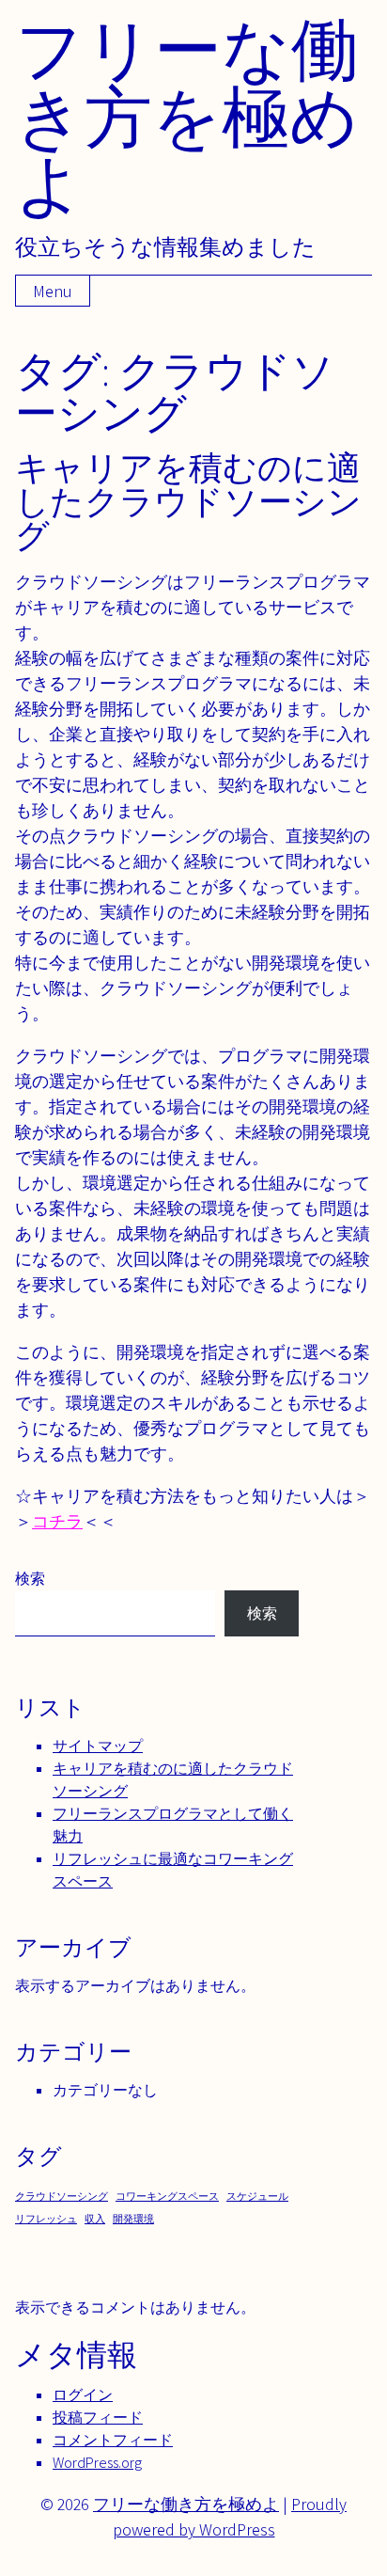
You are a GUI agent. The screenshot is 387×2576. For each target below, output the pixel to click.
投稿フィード (98, 2418)
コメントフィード (113, 2440)
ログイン (83, 2395)
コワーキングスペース (167, 2196)
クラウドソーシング (62, 2196)
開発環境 (133, 2219)
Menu (53, 291)
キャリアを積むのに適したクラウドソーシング (188, 501)
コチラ (57, 1521)
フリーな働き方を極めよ (187, 116)
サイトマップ (98, 1746)
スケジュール (257, 2196)
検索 (30, 1579)
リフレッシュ (46, 2219)
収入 (95, 2219)
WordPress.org (97, 2463)
